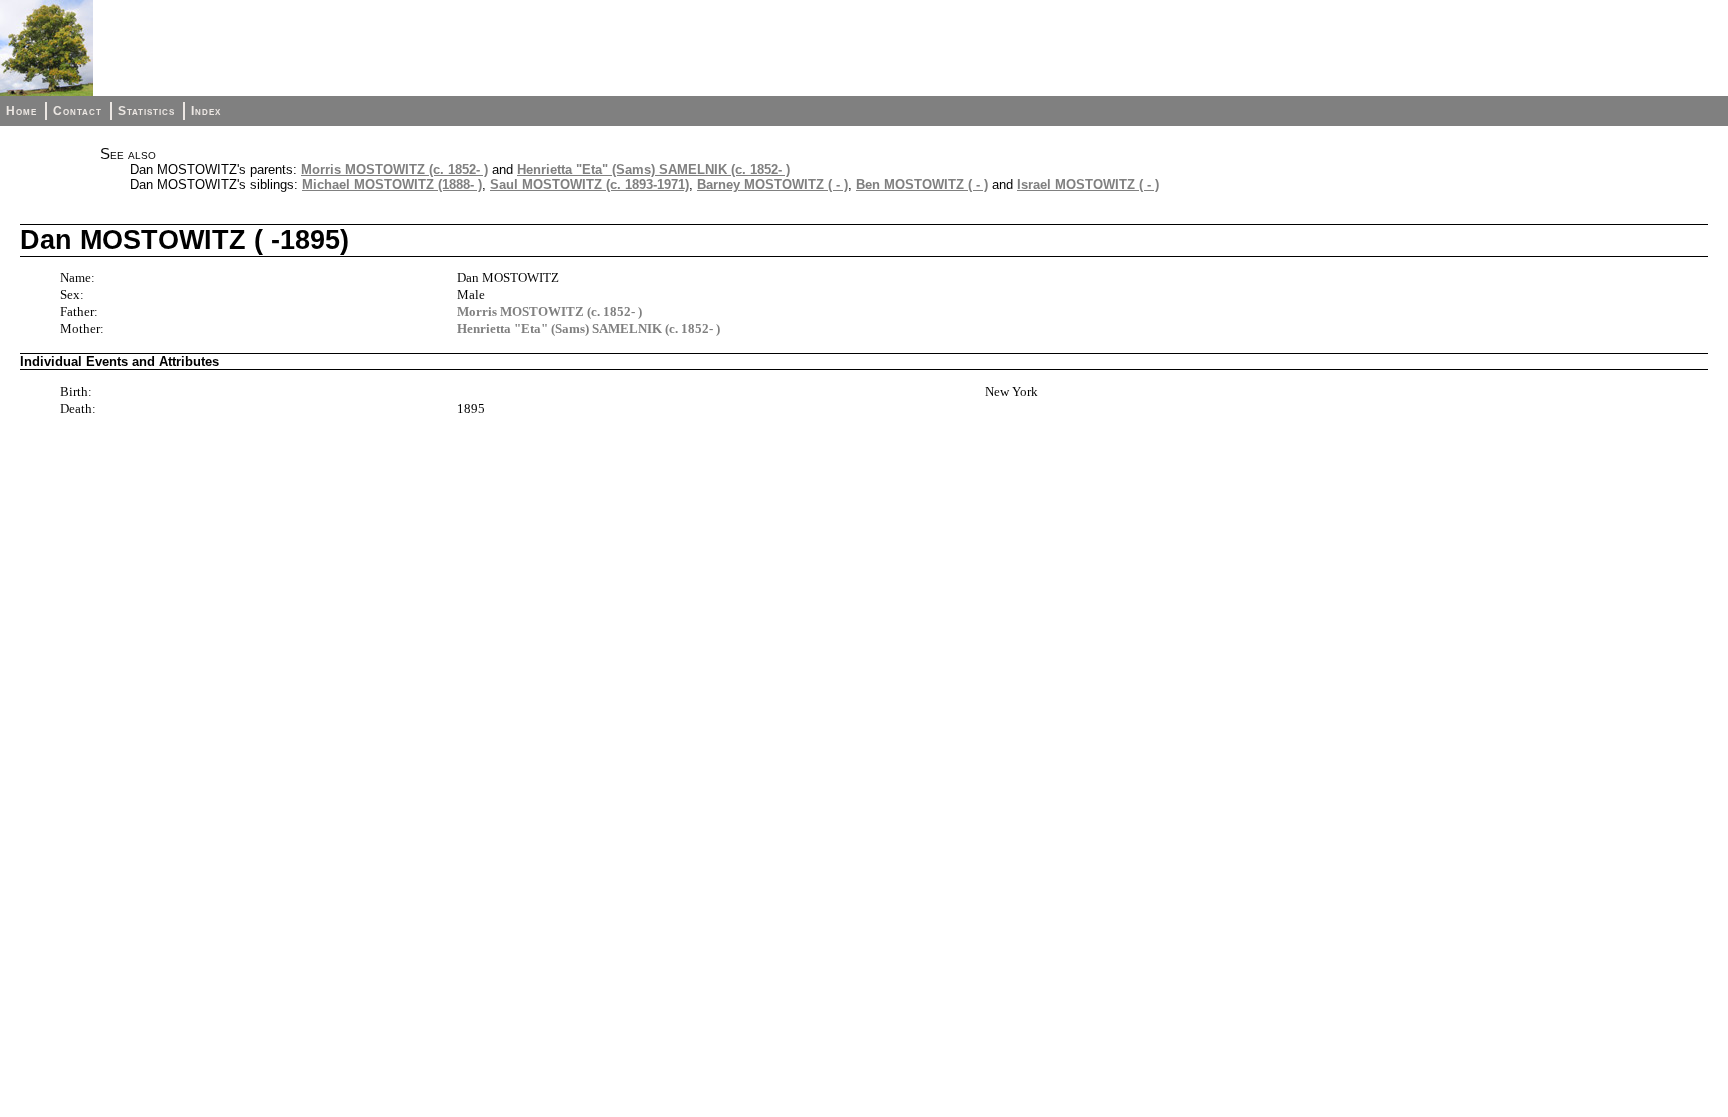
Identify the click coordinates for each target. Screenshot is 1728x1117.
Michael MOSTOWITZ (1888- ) (392, 184)
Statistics (146, 111)
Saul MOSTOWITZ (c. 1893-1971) (589, 184)
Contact (77, 111)
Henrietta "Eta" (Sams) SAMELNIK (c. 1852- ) (653, 169)
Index (206, 111)
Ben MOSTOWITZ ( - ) (922, 184)
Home (21, 111)
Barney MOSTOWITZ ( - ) (772, 184)
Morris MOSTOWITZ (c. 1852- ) (394, 169)
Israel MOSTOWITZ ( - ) (1088, 184)
